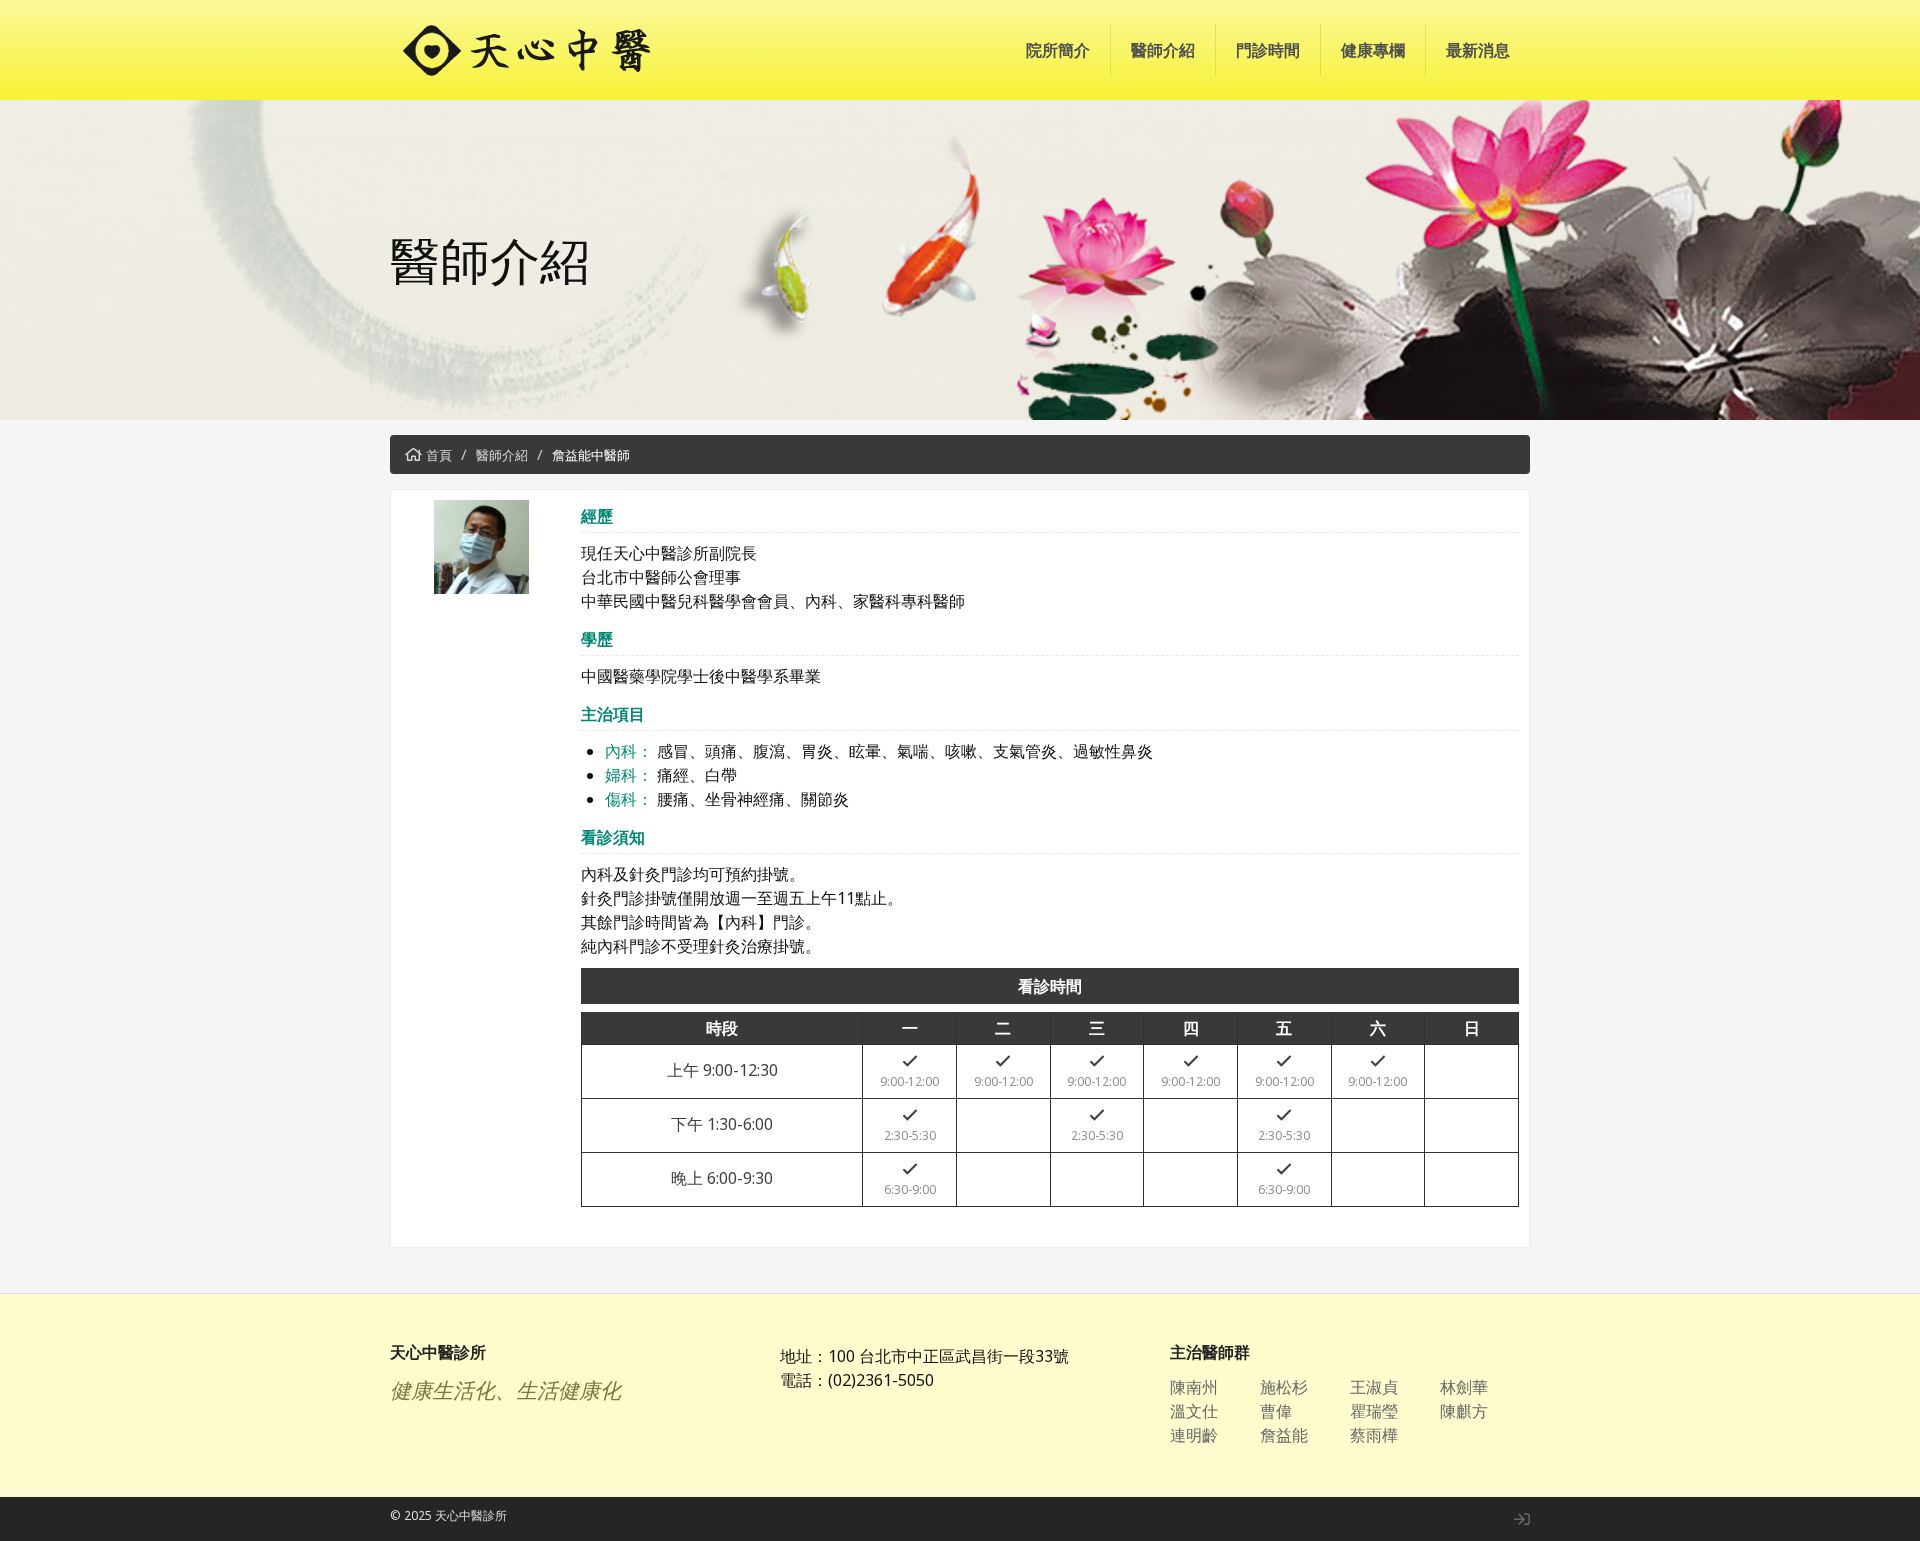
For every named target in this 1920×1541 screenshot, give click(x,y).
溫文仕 (1194, 1411)
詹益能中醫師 (591, 455)
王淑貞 (1374, 1387)
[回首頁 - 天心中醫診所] (550, 50)
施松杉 (1284, 1387)
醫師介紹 (1163, 50)
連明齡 (1194, 1435)
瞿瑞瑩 (1374, 1411)
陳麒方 (1464, 1411)
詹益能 (1284, 1435)
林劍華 (1464, 1387)
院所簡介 (1058, 50)
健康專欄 (1373, 50)
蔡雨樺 (1374, 1435)
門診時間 (1268, 50)
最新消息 (1478, 50)
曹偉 (1276, 1411)
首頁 (439, 455)
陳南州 (1194, 1387)
